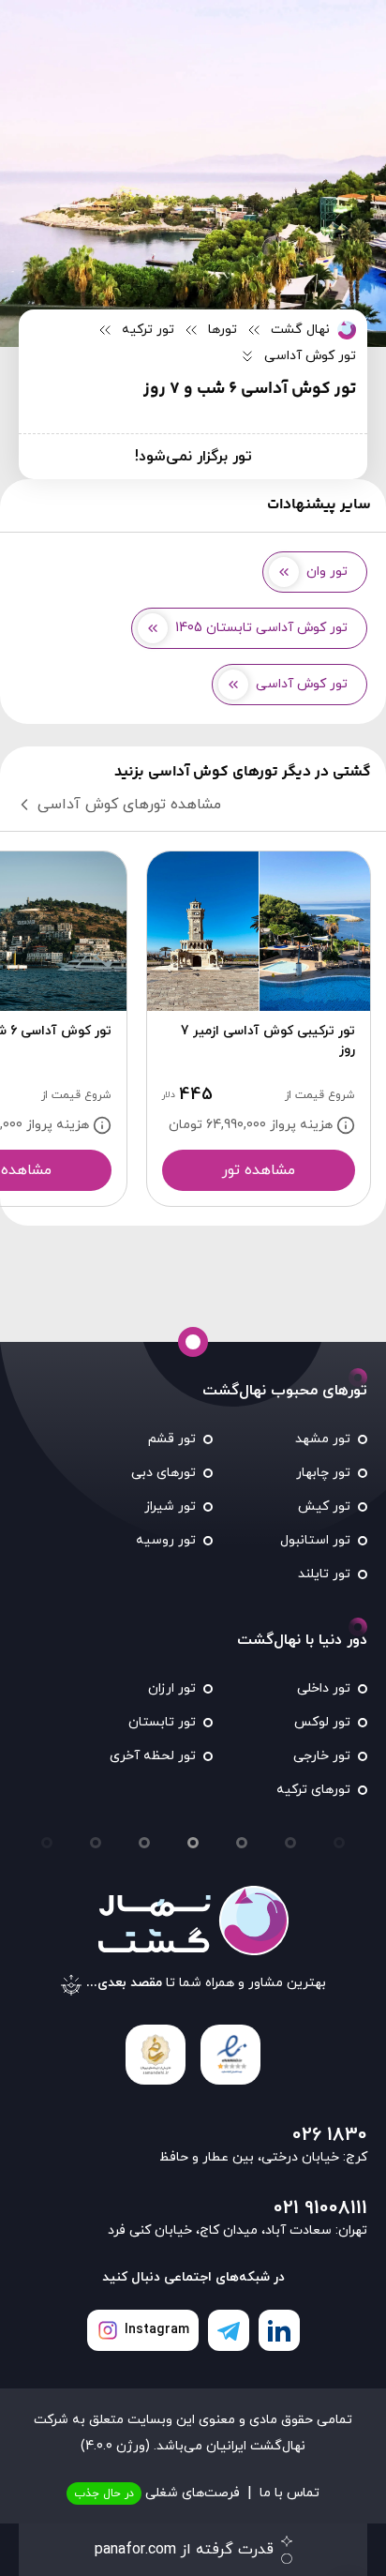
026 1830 (330, 2135)
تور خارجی (322, 1756)
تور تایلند (324, 1574)
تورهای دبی (163, 1473)
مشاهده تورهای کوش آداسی (129, 805)
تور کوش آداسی (302, 684)
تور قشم (172, 1439)
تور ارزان (172, 1688)
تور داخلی (324, 1688)
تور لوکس (322, 1722)
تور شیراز (170, 1506)
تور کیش (324, 1506)
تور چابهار (323, 1473)
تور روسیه (166, 1540)
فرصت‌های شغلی (157, 2493)
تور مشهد (323, 1439)
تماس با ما (289, 2493)
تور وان (327, 572)
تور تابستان (162, 1722)
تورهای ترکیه (313, 1790)
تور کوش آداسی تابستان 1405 (261, 628)
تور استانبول (315, 1540)
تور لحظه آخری (153, 1756)
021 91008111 (320, 2208)
